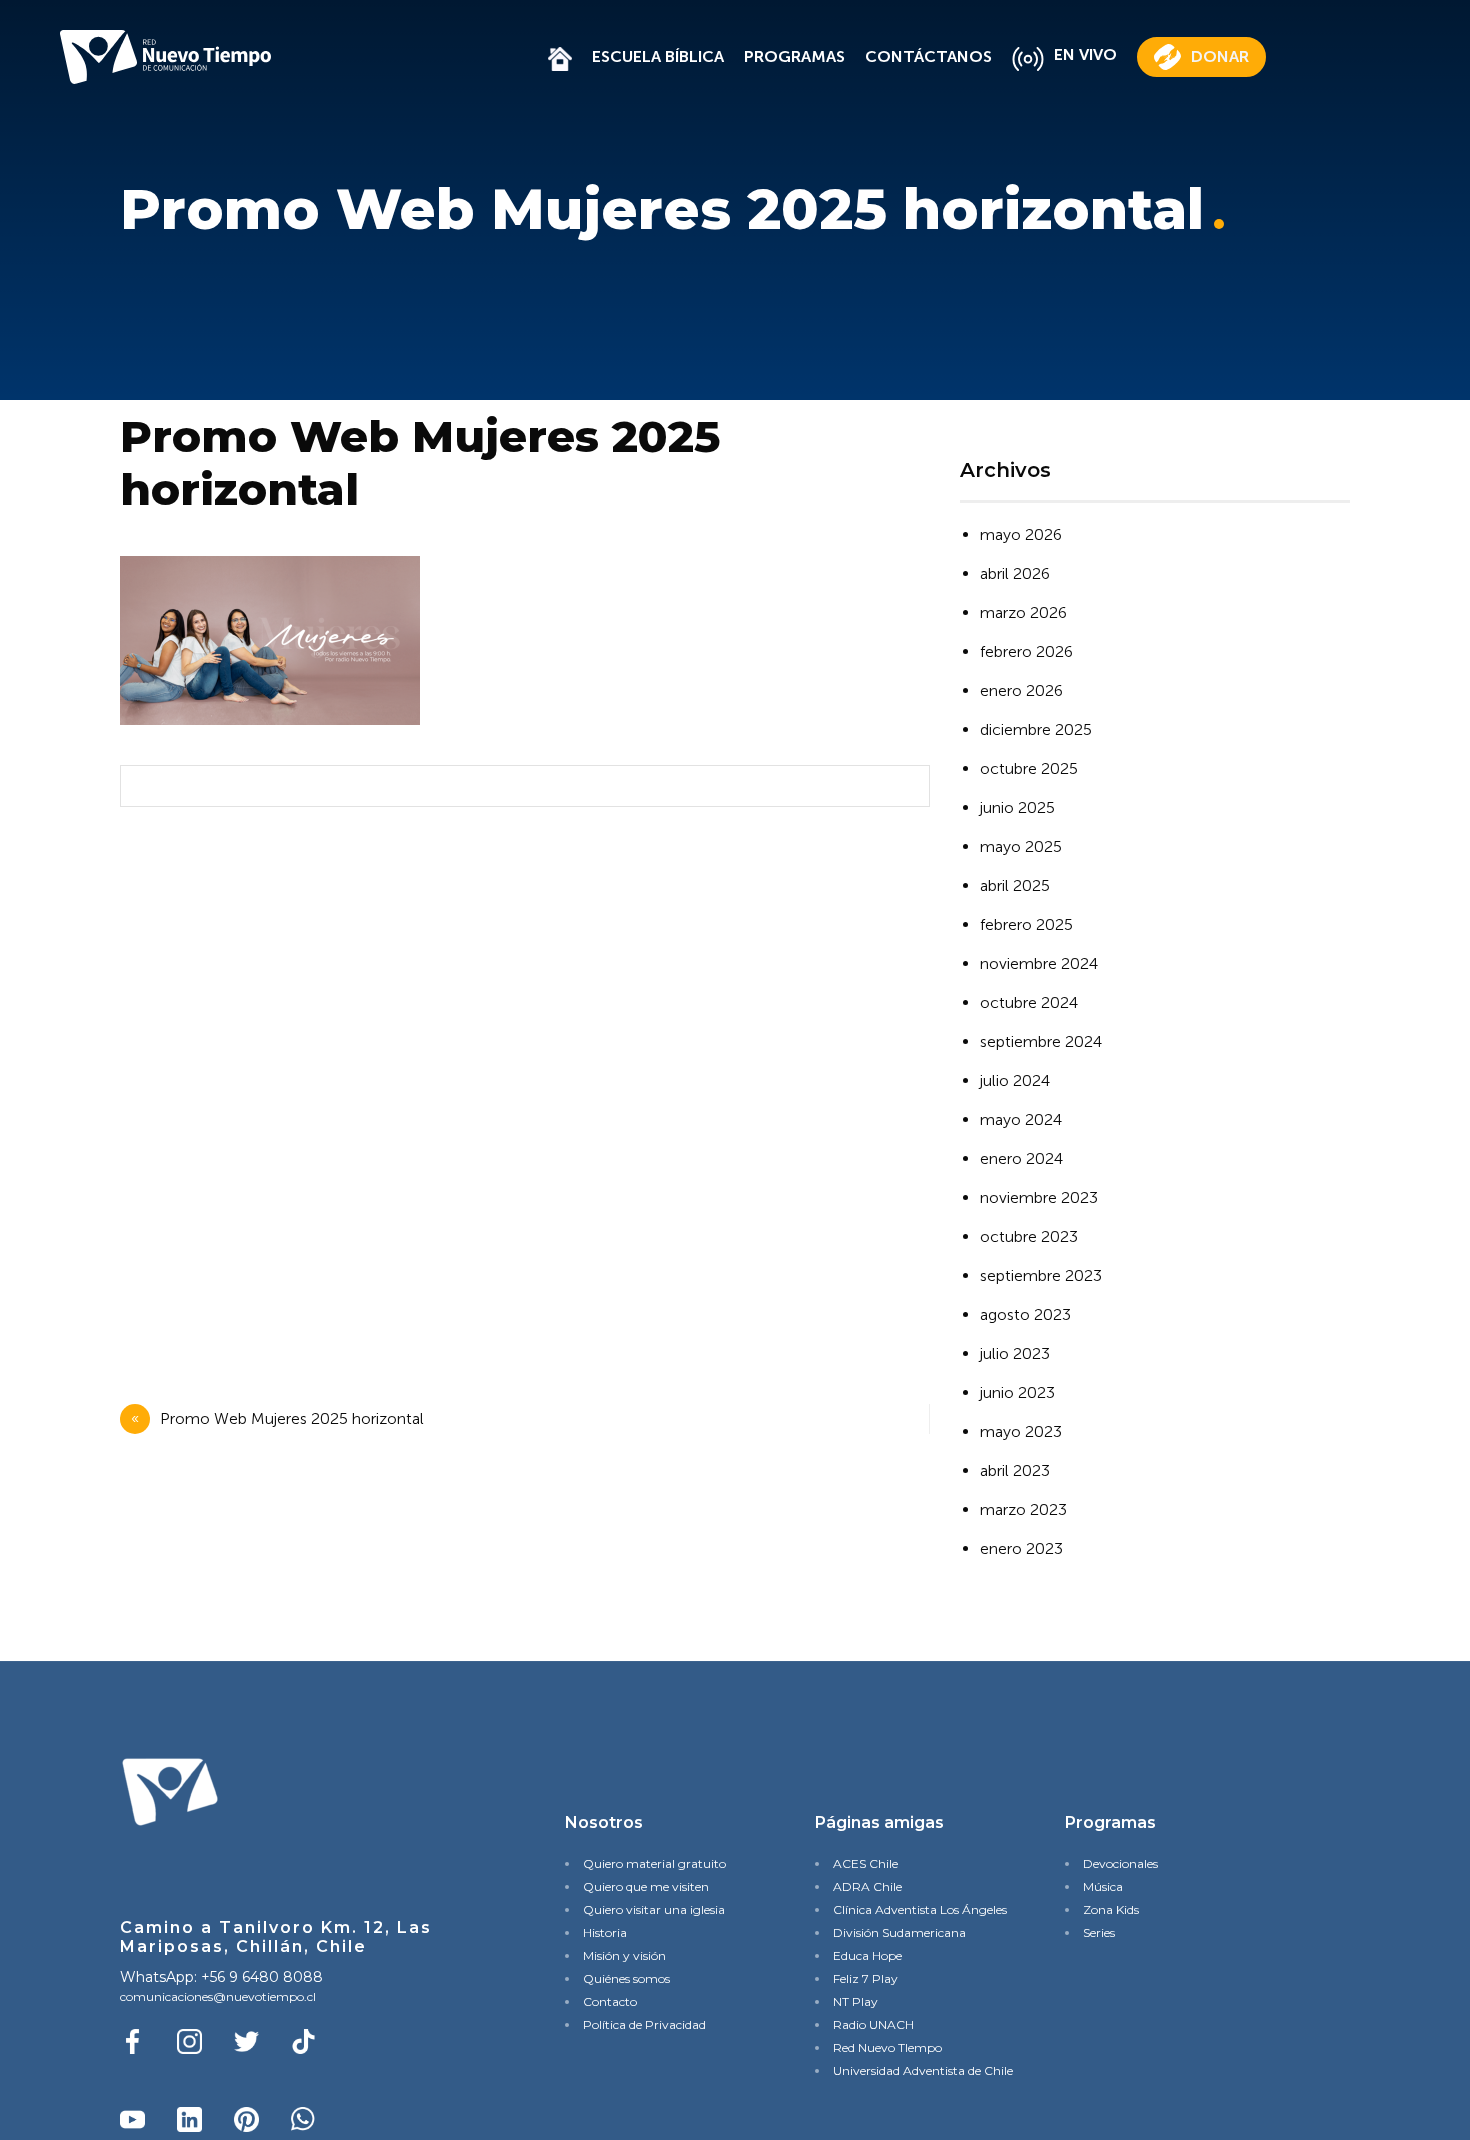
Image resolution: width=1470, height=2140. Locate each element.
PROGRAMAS (794, 56)
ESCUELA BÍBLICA (658, 56)
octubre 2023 (1029, 1236)
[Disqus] (520, 1087)
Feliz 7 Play (865, 1978)
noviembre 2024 (1039, 963)
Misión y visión (624, 1955)
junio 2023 (1017, 1392)
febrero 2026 (1026, 651)
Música (1103, 1886)
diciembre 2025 (1036, 729)
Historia (605, 1932)
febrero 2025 (1026, 924)
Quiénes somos (626, 1978)
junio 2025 (1017, 807)
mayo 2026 (1021, 534)
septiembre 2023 (1041, 1275)
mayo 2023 (1021, 1431)
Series (1099, 1932)
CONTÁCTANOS (928, 56)
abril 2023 (1015, 1470)
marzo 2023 (1023, 1509)
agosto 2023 (1025, 1314)
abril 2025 (1015, 885)
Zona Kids (1111, 1909)
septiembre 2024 (1041, 1041)
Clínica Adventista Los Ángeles (915, 1909)
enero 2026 (1021, 690)
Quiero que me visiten (646, 1886)
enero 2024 (1021, 1158)
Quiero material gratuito (654, 1863)
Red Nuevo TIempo (887, 2047)
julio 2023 (1015, 1353)
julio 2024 (1015, 1080)
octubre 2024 (1029, 1002)
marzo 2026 (1023, 612)
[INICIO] (560, 56)
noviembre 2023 (1039, 1197)
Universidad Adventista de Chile (915, 2070)
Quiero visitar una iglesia (654, 1909)
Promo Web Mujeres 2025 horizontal (292, 1418)
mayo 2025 (1021, 846)
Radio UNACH (873, 2024)
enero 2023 (1021, 1548)
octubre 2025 (1029, 768)
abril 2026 (1015, 573)
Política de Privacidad (644, 2024)
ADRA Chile (867, 1886)
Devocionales (1120, 1863)
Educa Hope (867, 1955)
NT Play (855, 2001)
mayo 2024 (1021, 1119)
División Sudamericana (899, 1932)
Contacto (610, 2001)
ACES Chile (865, 1863)
